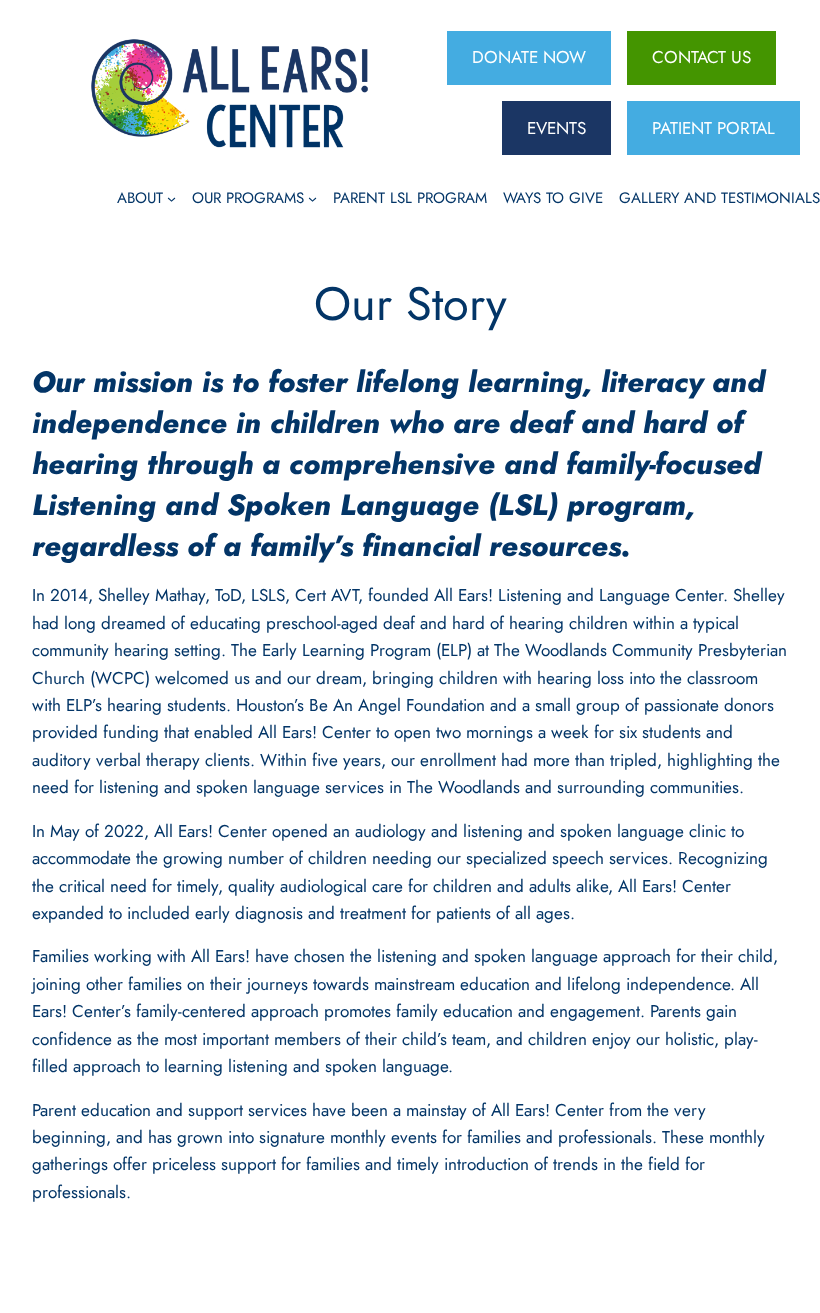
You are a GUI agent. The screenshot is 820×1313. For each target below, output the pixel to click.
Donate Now (529, 57)
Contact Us (701, 57)
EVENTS (556, 128)
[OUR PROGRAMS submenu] (312, 197)
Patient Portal (713, 128)
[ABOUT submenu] (171, 197)
